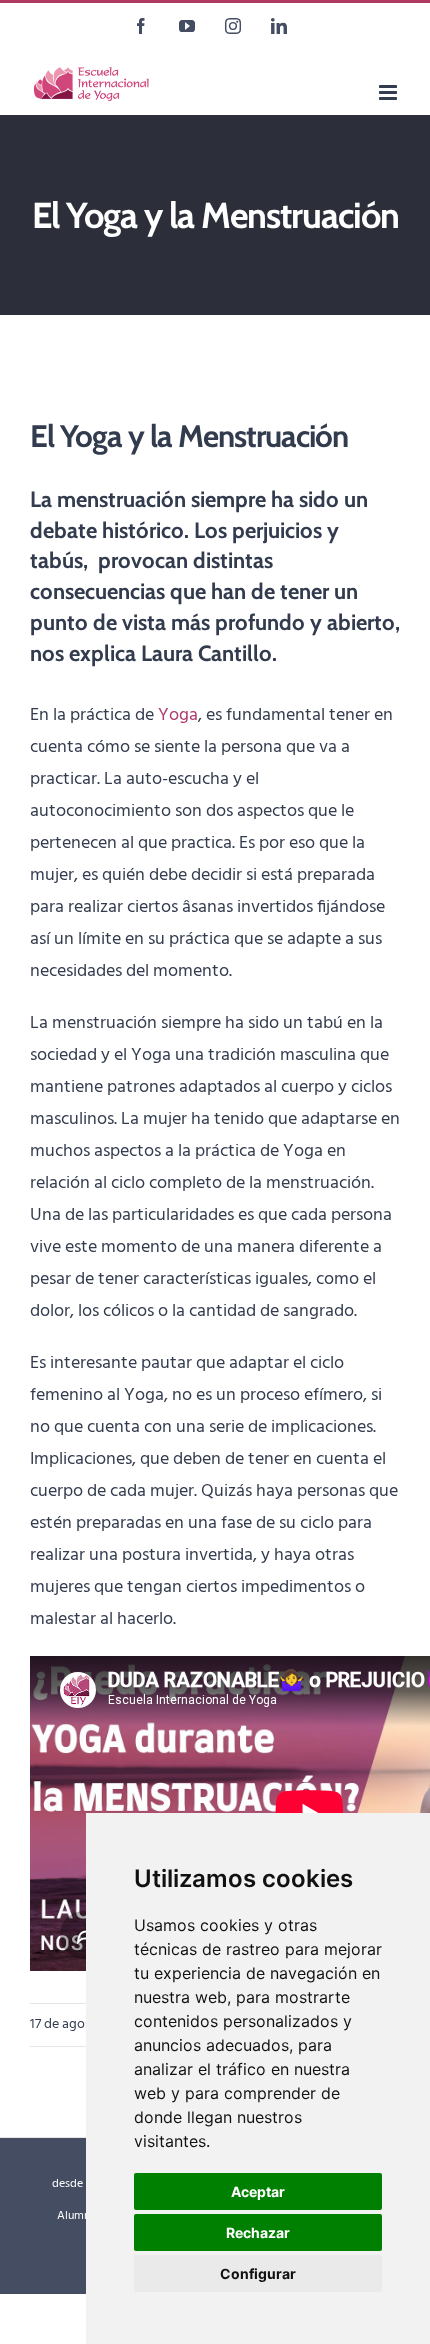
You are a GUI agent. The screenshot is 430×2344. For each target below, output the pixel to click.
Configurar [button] (258, 2273)
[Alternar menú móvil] (389, 92)
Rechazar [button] (258, 2232)
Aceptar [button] (258, 2191)
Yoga (178, 715)
